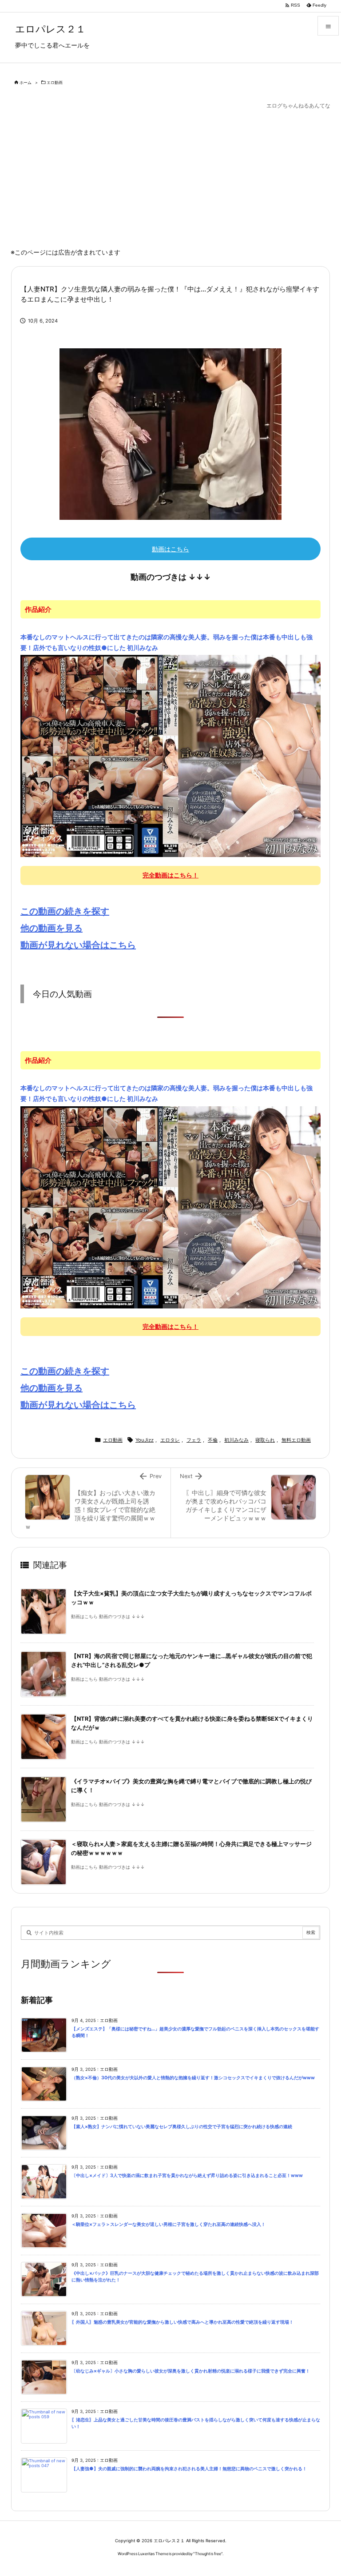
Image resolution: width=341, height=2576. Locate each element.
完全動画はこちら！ (170, 875)
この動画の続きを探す (65, 911)
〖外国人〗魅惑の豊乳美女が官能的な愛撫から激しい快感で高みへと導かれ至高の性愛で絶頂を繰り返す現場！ (182, 2322)
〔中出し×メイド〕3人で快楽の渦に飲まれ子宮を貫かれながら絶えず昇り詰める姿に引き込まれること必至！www (187, 2175)
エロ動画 (55, 82)
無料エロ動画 (296, 1440)
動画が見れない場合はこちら (78, 945)
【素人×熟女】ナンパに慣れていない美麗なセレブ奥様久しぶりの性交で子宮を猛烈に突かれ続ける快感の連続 (182, 2127)
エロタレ (170, 1440)
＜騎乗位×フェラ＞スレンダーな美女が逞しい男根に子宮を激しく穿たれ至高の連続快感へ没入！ (169, 2224)
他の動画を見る (52, 928)
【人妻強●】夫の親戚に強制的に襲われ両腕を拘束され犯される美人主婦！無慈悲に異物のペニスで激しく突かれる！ (189, 2469)
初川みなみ (236, 1440)
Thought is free (208, 2554)
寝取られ (265, 1440)
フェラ (194, 1440)
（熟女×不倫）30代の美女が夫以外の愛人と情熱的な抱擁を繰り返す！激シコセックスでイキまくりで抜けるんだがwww (193, 2078)
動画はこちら (170, 549)
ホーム (26, 82)
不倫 (213, 1440)
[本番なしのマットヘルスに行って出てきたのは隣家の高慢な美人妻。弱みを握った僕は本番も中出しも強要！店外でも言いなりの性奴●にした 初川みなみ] (170, 755)
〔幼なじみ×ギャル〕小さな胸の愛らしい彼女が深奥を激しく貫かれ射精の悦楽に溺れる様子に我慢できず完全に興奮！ (191, 2371)
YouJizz (145, 1440)
